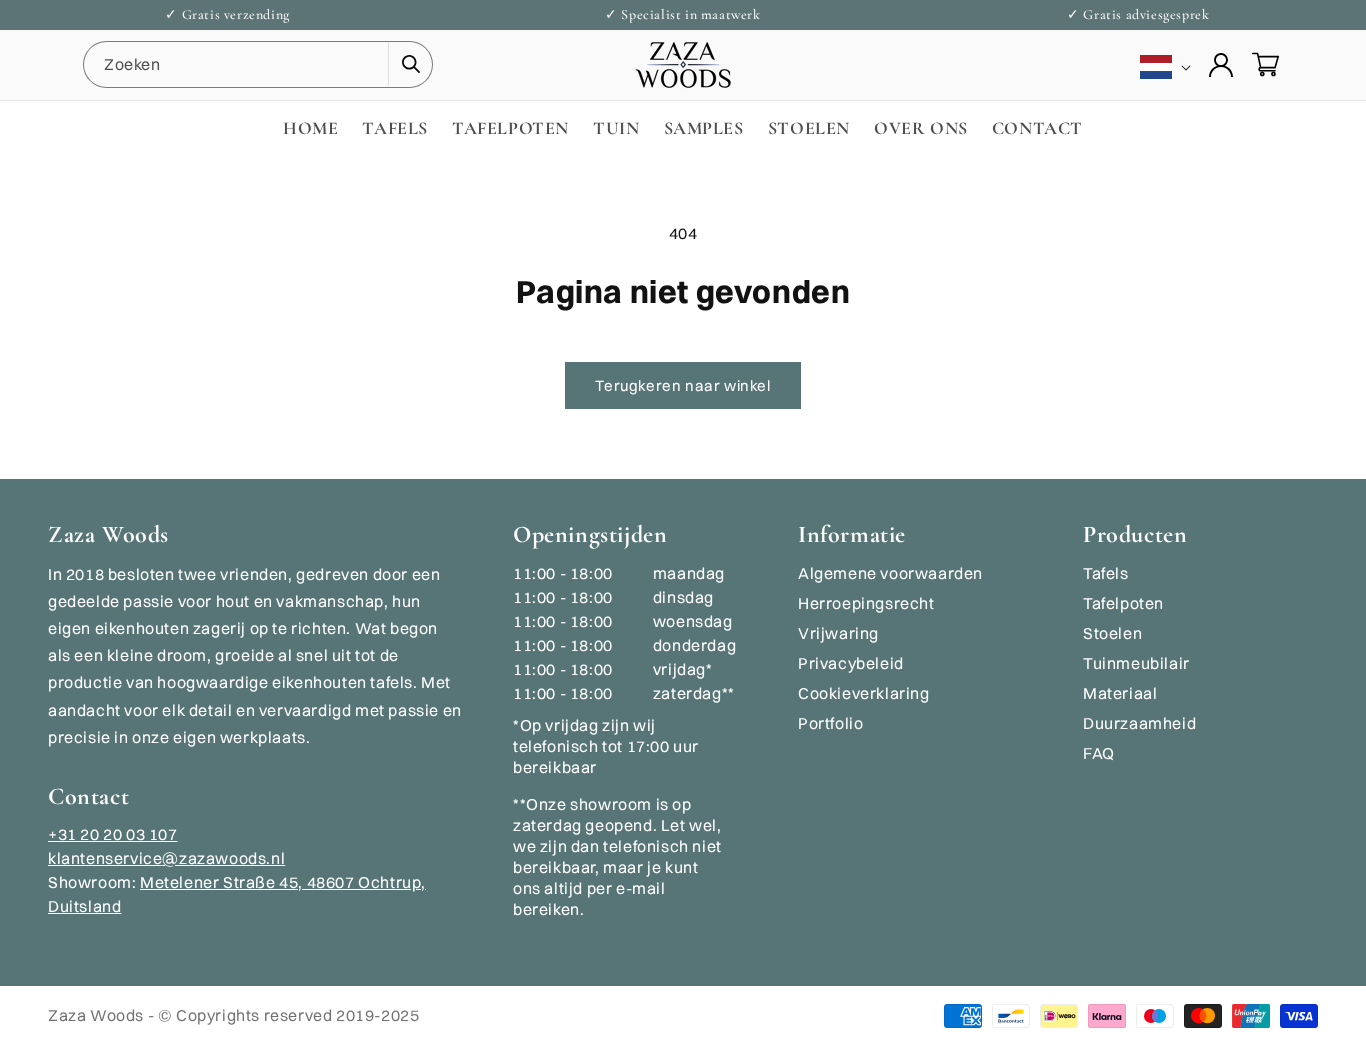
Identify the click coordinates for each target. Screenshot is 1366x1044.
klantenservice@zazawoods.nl (166, 858)
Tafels (1106, 573)
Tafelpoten (1123, 603)
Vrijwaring (838, 633)
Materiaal (1120, 693)
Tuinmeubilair (1136, 663)
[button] (1265, 65)
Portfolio (830, 723)
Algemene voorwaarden (890, 573)
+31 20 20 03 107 (113, 834)
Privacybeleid (851, 663)
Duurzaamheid (1139, 723)
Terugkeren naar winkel (682, 385)
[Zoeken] (410, 64)
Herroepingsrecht (866, 603)
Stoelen (1112, 633)
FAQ (1099, 753)
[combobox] (258, 64)
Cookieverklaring (864, 693)
